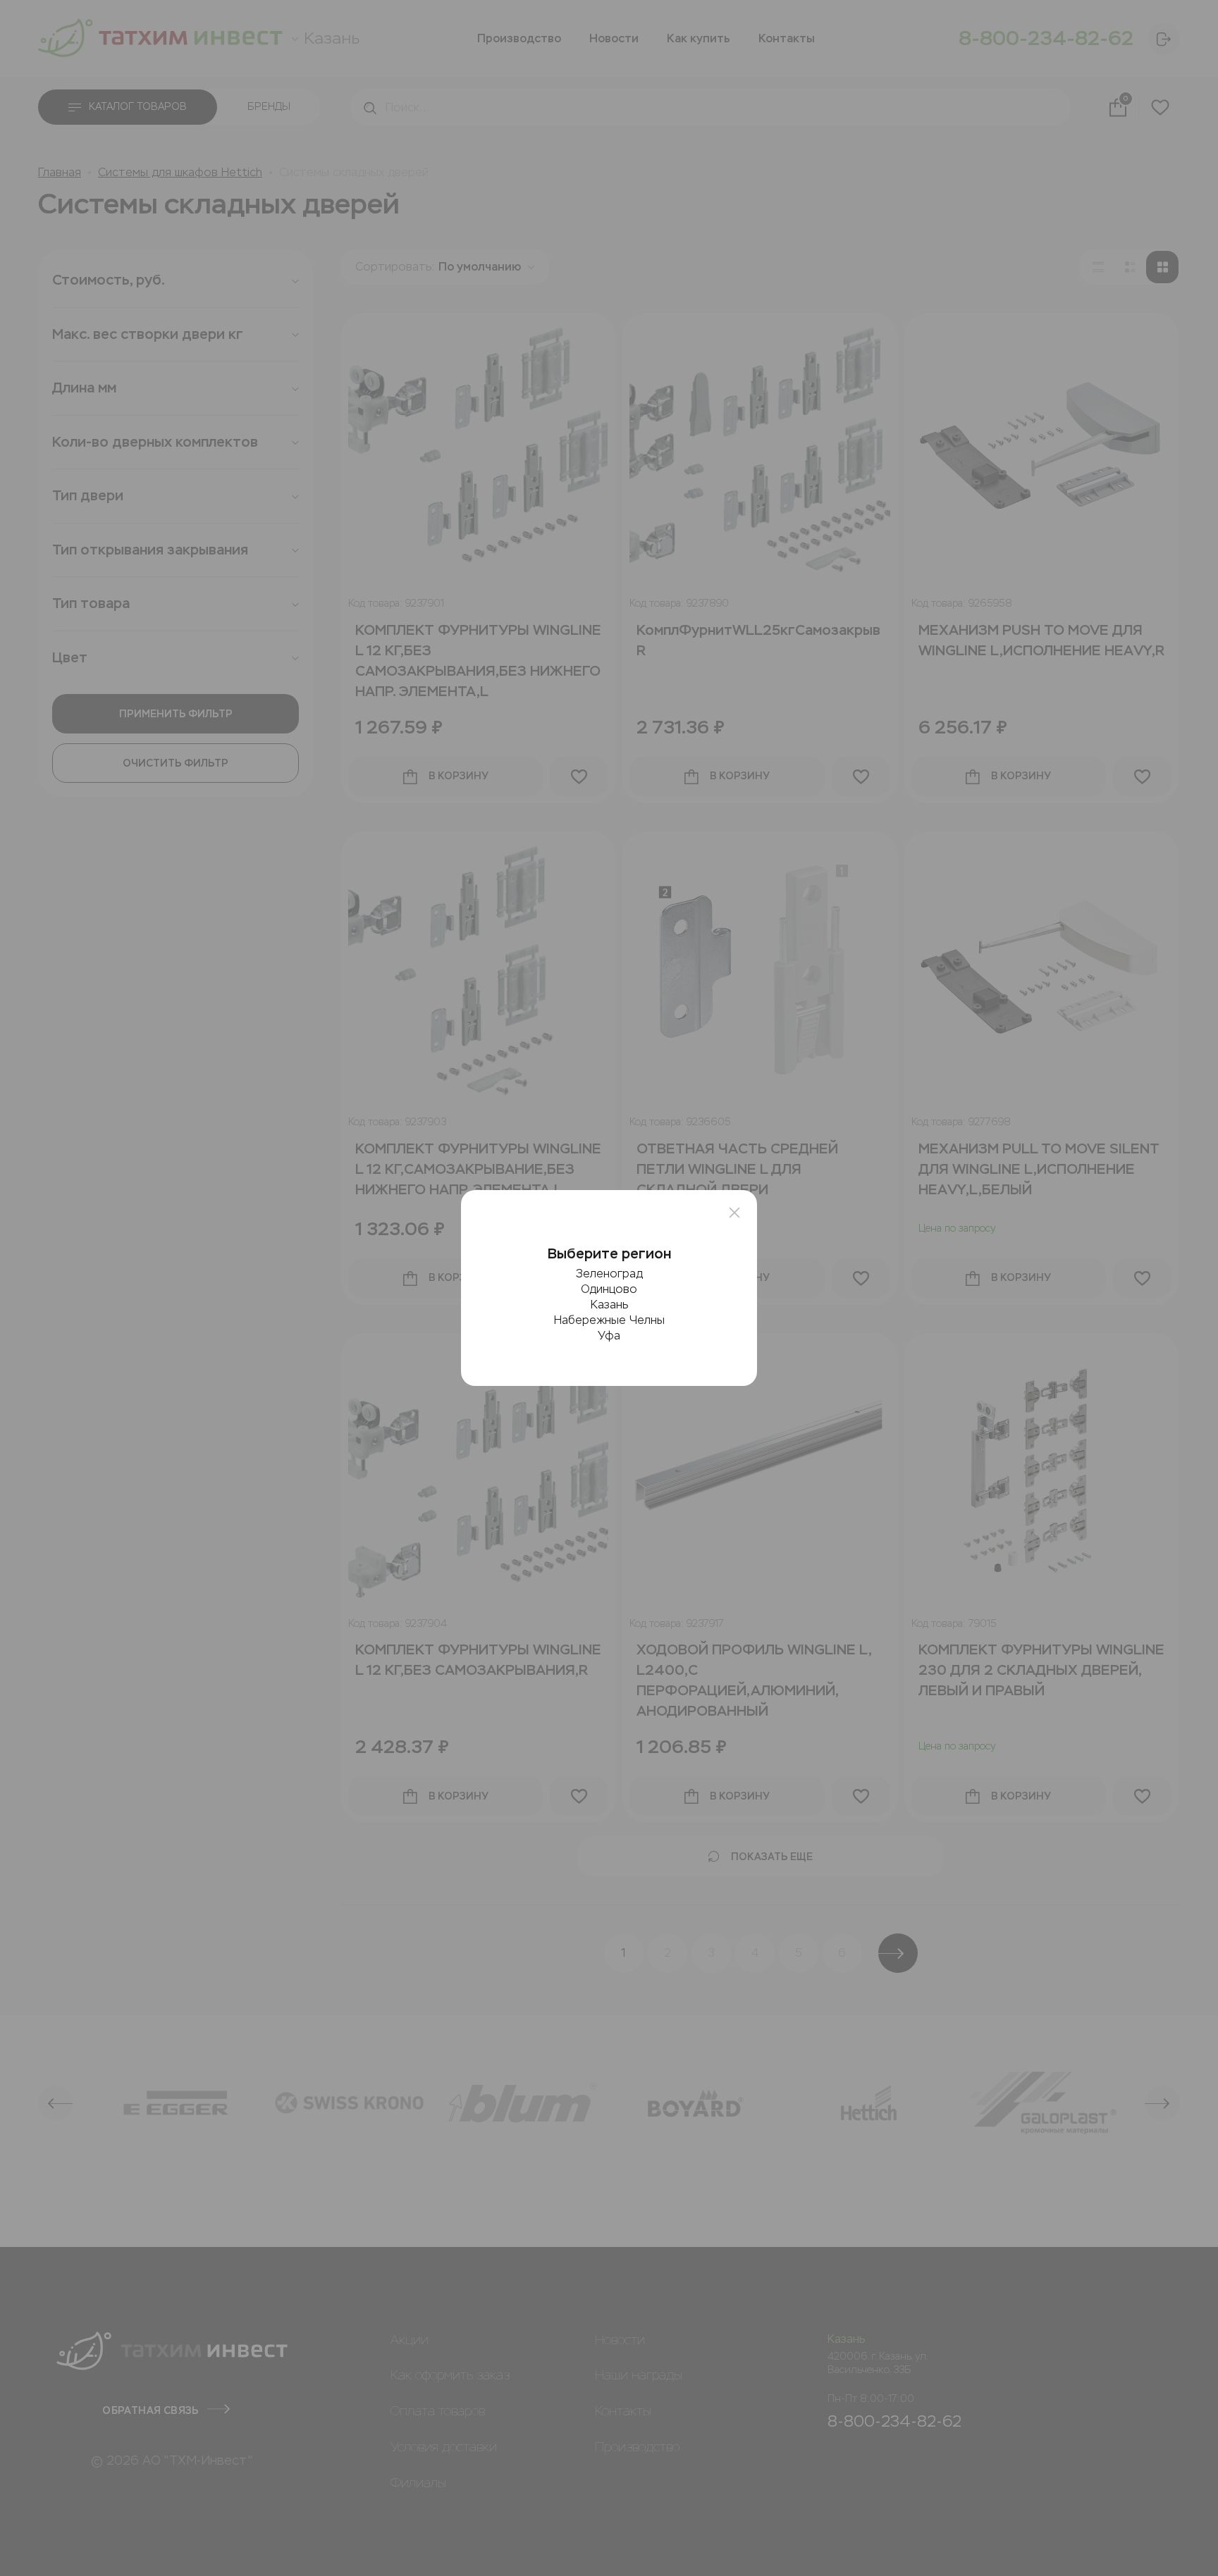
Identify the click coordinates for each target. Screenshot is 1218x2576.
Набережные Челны (609, 1320)
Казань (609, 1305)
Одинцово (609, 1289)
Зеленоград (609, 1274)
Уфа (609, 1336)
